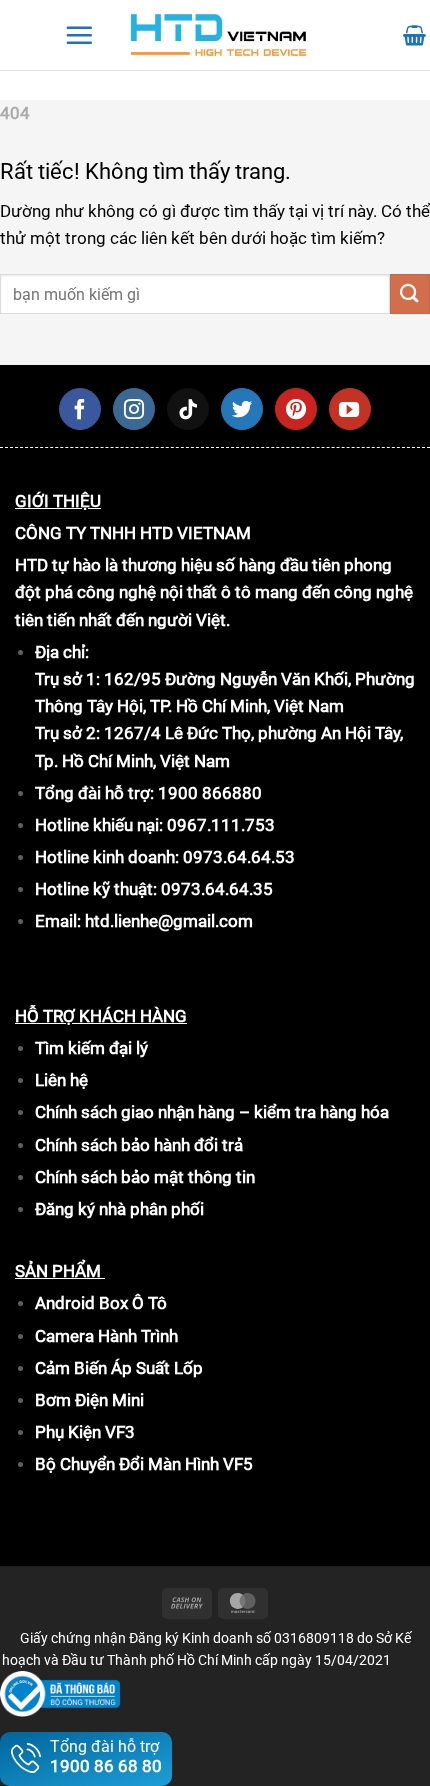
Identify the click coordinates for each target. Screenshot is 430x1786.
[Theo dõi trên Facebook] (80, 409)
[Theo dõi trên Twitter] (242, 409)
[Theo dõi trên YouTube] (350, 409)
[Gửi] (410, 293)
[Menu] (79, 35)
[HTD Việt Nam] (218, 35)
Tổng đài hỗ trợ (106, 1756)
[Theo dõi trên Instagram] (134, 409)
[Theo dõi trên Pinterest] (296, 409)
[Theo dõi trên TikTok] (188, 409)
